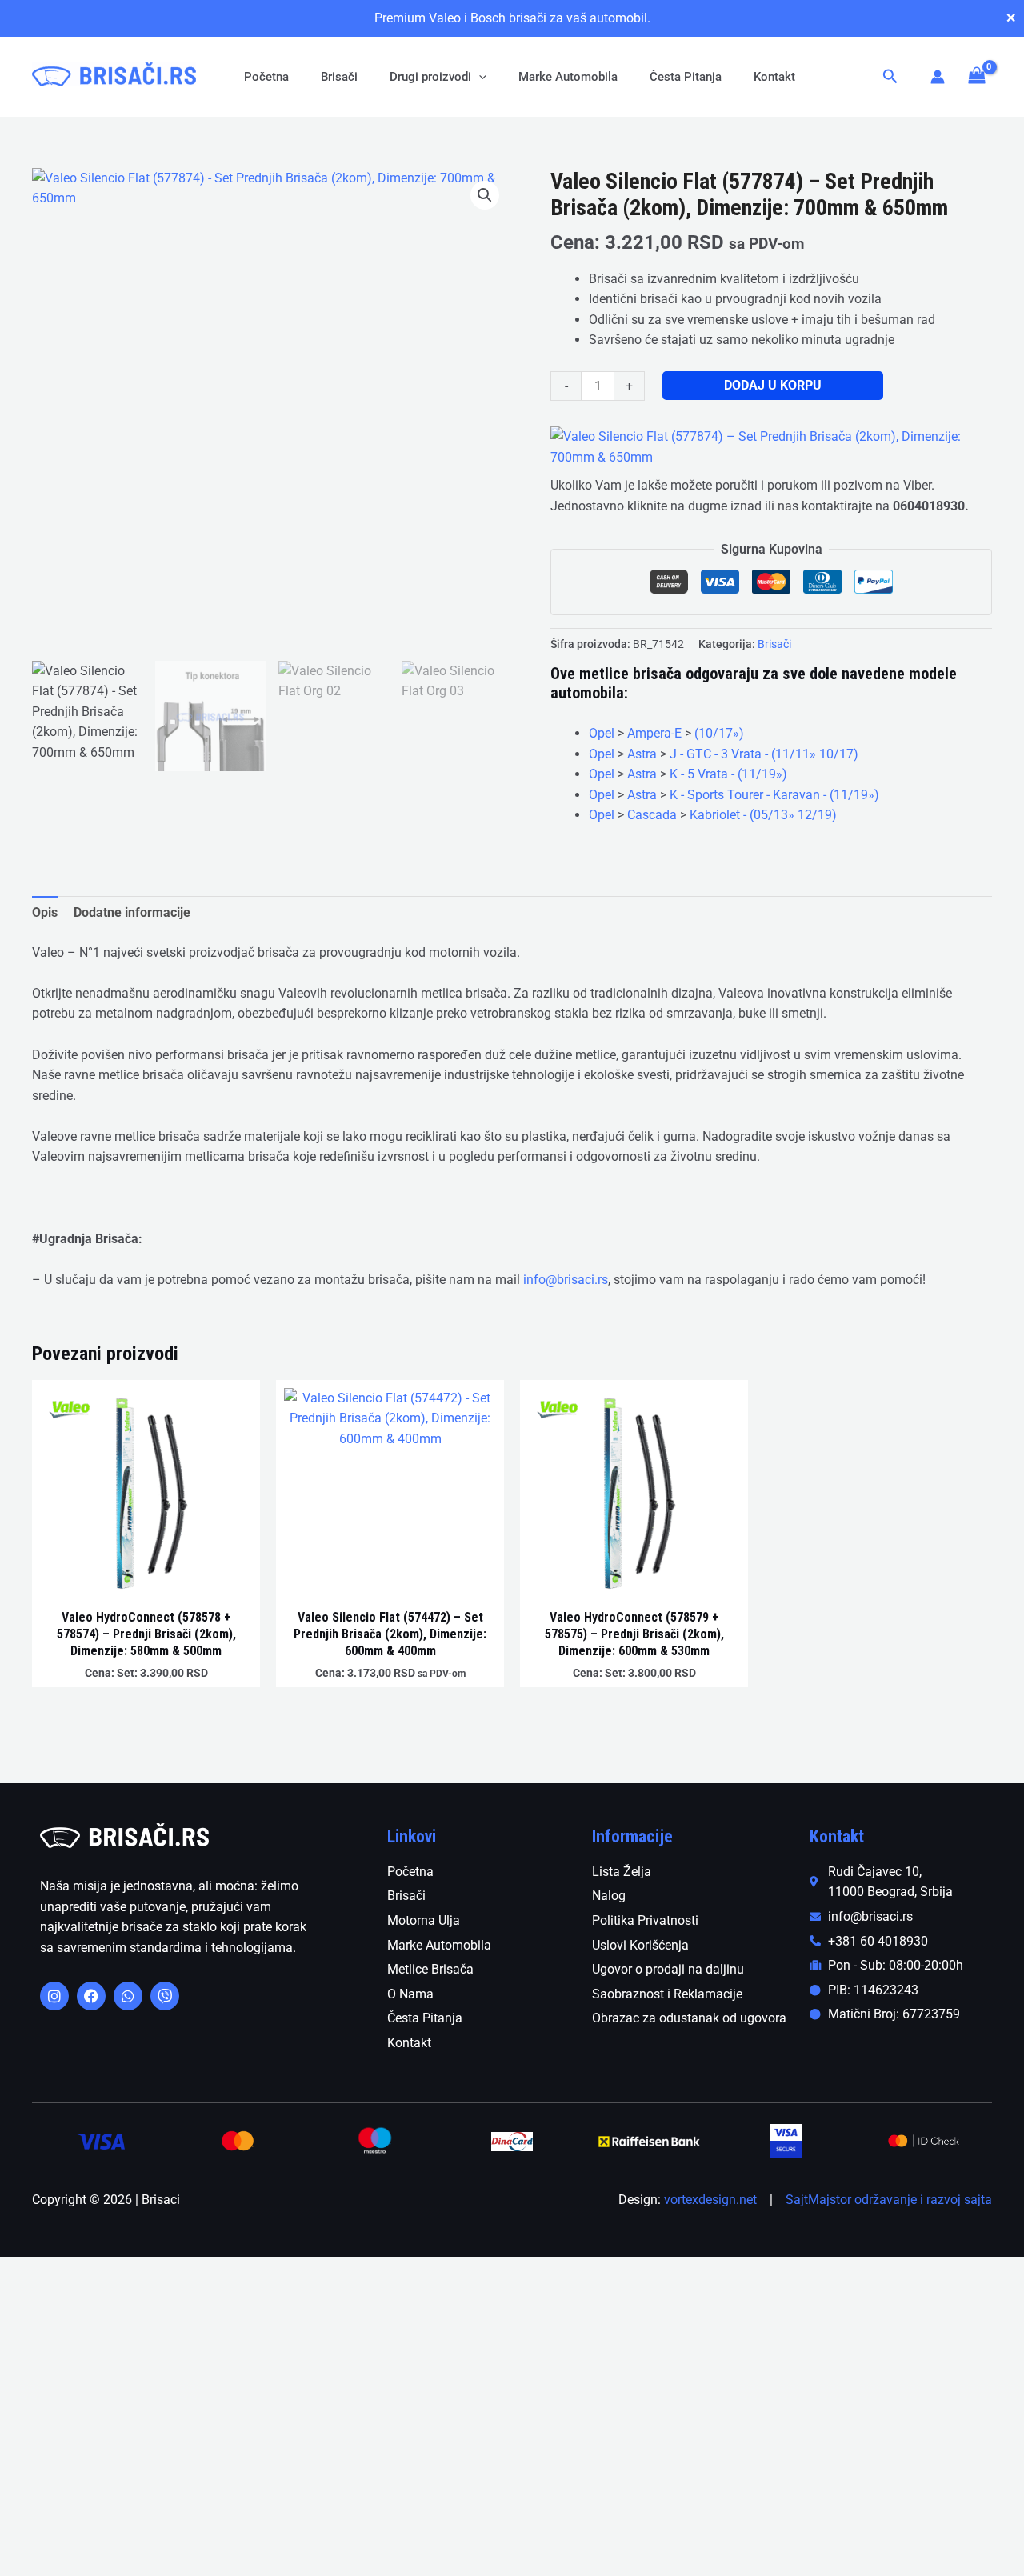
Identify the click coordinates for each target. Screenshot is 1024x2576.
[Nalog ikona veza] (938, 77)
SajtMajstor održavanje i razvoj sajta (889, 2200)
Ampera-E (654, 733)
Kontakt (774, 77)
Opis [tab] (45, 912)
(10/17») (719, 733)
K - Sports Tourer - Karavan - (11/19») (774, 795)
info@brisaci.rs (566, 1280)
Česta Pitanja (686, 77)
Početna (266, 77)
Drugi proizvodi (430, 77)
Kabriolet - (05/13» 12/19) (763, 815)
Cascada (652, 815)
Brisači (339, 77)
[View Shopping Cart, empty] (976, 76)
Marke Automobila (568, 77)
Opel (602, 733)
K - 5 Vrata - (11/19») (728, 774)
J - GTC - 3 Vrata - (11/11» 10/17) (764, 754)
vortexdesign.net (710, 2200)
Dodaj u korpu (773, 385)
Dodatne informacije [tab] (132, 912)
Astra (642, 754)
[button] (479, 77)
